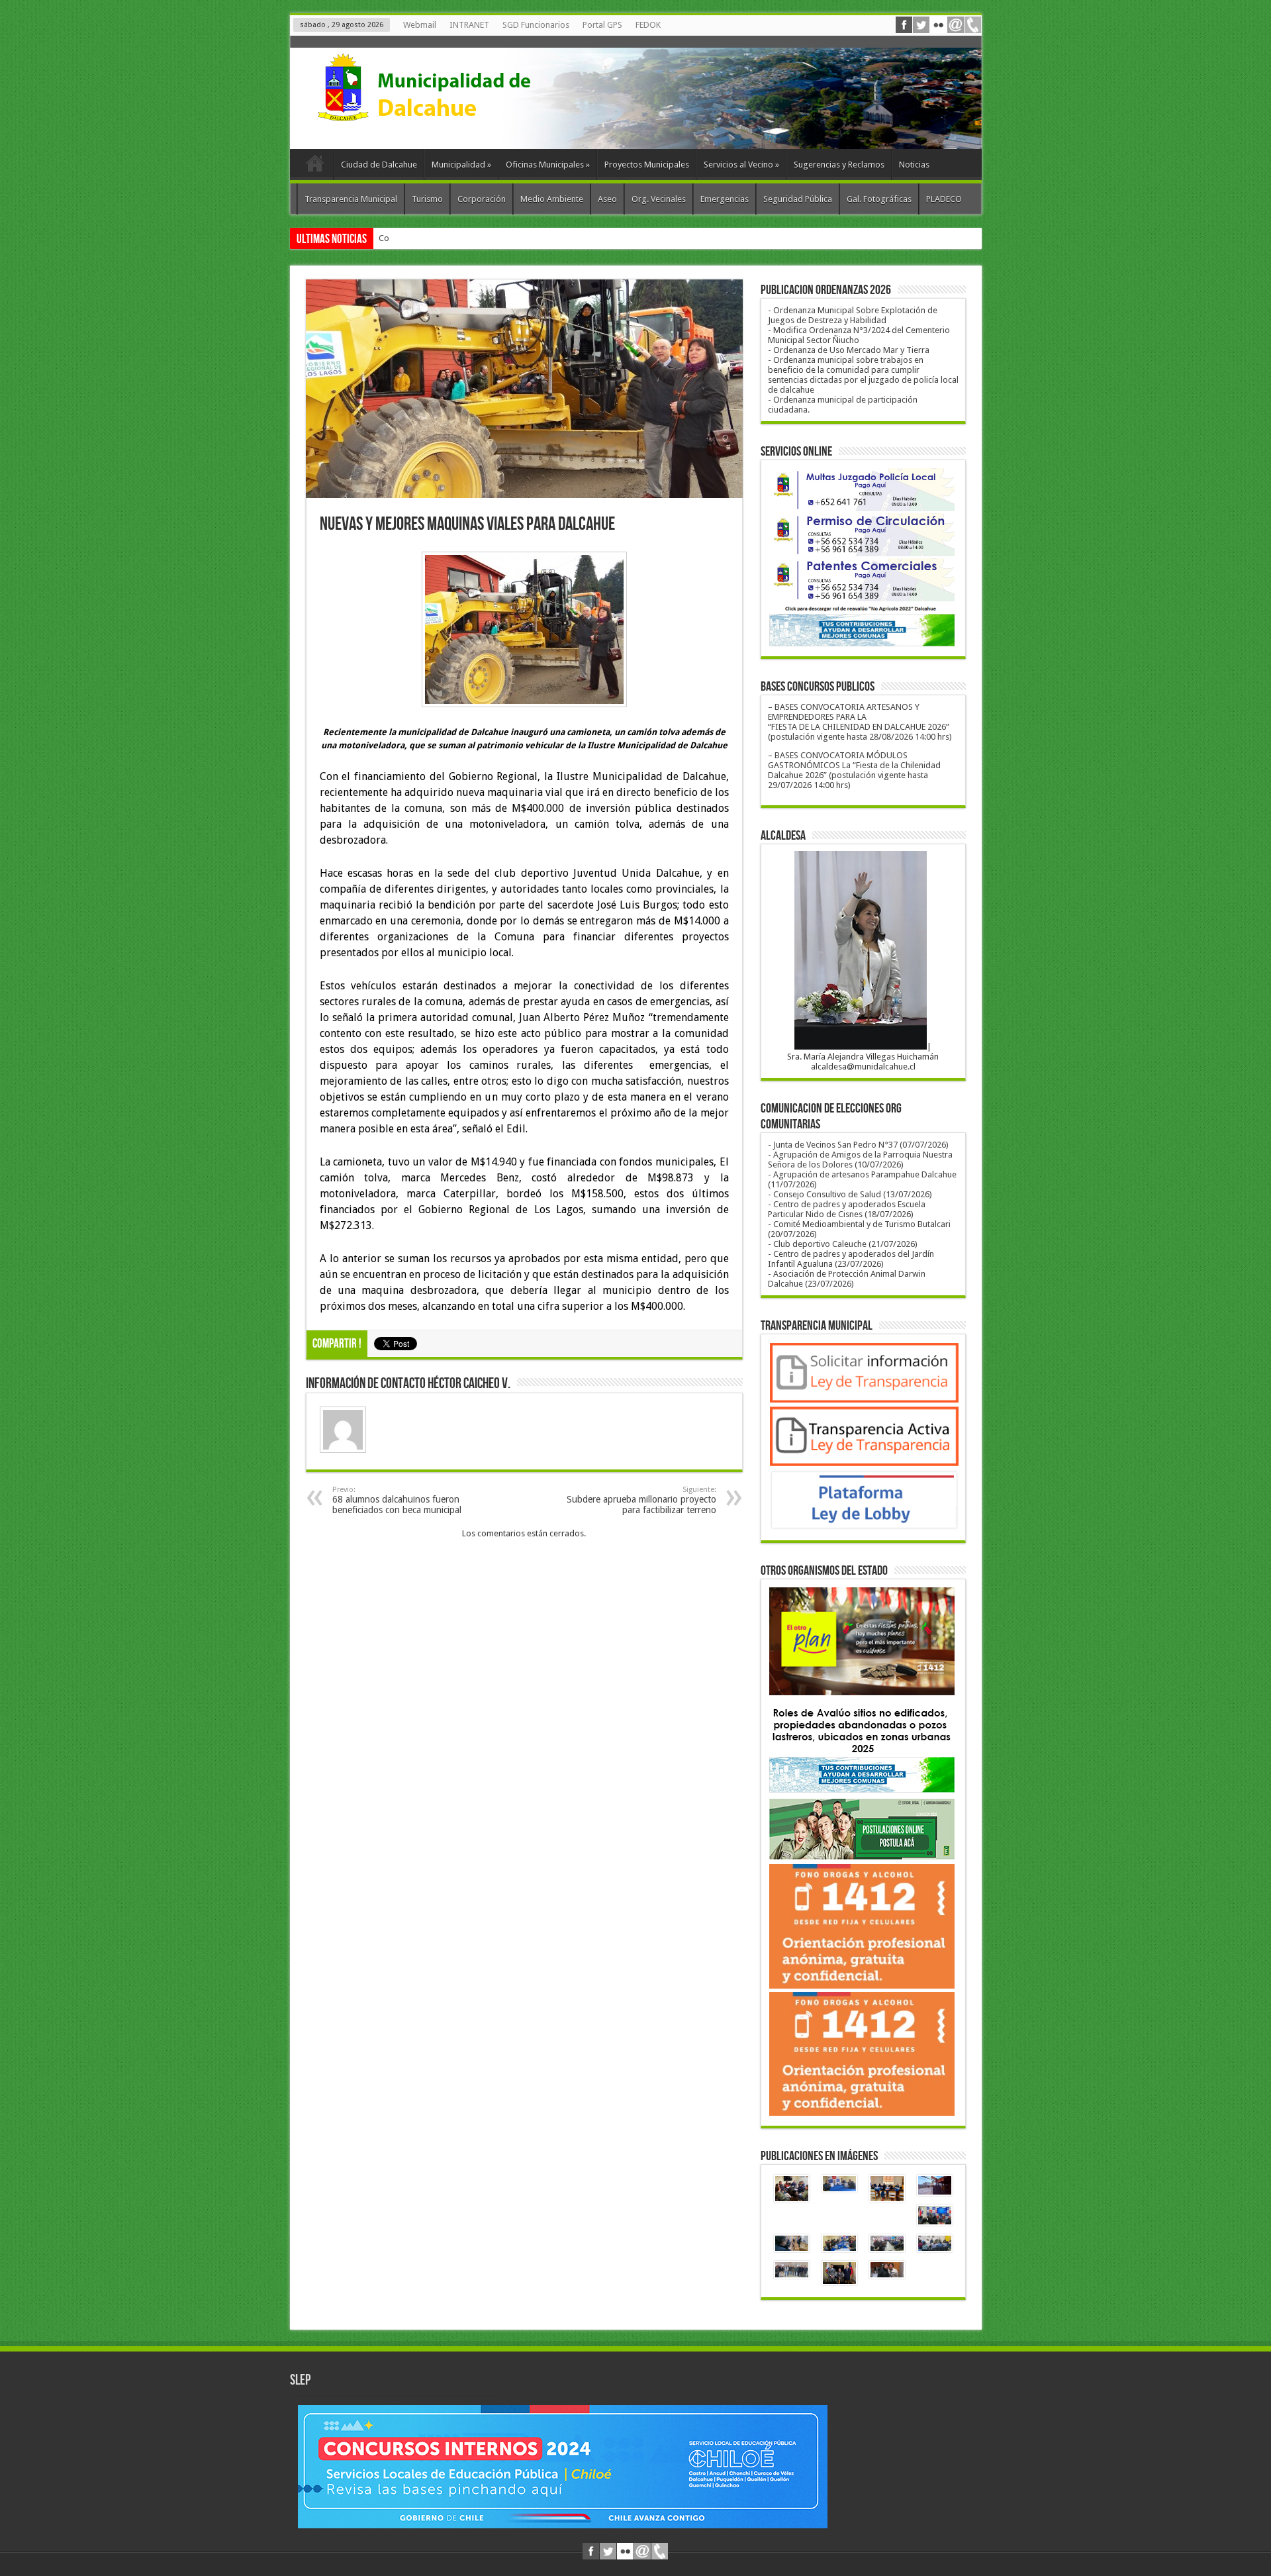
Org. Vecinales (659, 199)
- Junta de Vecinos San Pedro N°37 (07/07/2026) (858, 1145)
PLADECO (944, 199)
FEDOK (648, 25)
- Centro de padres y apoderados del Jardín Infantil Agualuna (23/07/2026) (851, 1259)
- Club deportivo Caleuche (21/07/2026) (843, 1244)
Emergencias (725, 199)
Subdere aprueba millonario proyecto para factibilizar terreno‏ (641, 1500)
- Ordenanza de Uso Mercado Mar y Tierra (849, 350)
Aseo (607, 199)
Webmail (420, 25)
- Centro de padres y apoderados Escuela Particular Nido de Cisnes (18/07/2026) (847, 1209)
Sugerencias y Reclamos (839, 165)
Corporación (482, 199)
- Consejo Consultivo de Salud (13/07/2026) (850, 1194)
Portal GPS (602, 25)
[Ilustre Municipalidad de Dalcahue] (449, 116)
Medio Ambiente (552, 199)
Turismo (427, 199)
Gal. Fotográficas (879, 199)
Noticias (914, 165)
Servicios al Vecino (741, 165)
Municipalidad (461, 165)
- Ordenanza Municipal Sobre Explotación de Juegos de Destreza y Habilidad (853, 315)
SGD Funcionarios (536, 25)
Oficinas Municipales (548, 165)
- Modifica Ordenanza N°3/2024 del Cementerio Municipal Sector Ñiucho (859, 335)
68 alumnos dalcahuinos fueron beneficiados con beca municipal (397, 1500)
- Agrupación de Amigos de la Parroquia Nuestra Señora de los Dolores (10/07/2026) (860, 1160)
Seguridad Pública (798, 199)
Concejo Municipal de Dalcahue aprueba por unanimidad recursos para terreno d (533, 238)
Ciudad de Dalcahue (379, 165)
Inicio (315, 166)
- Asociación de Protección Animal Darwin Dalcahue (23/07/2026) (847, 1279)
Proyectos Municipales (647, 165)
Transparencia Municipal (351, 199)
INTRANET (469, 25)
